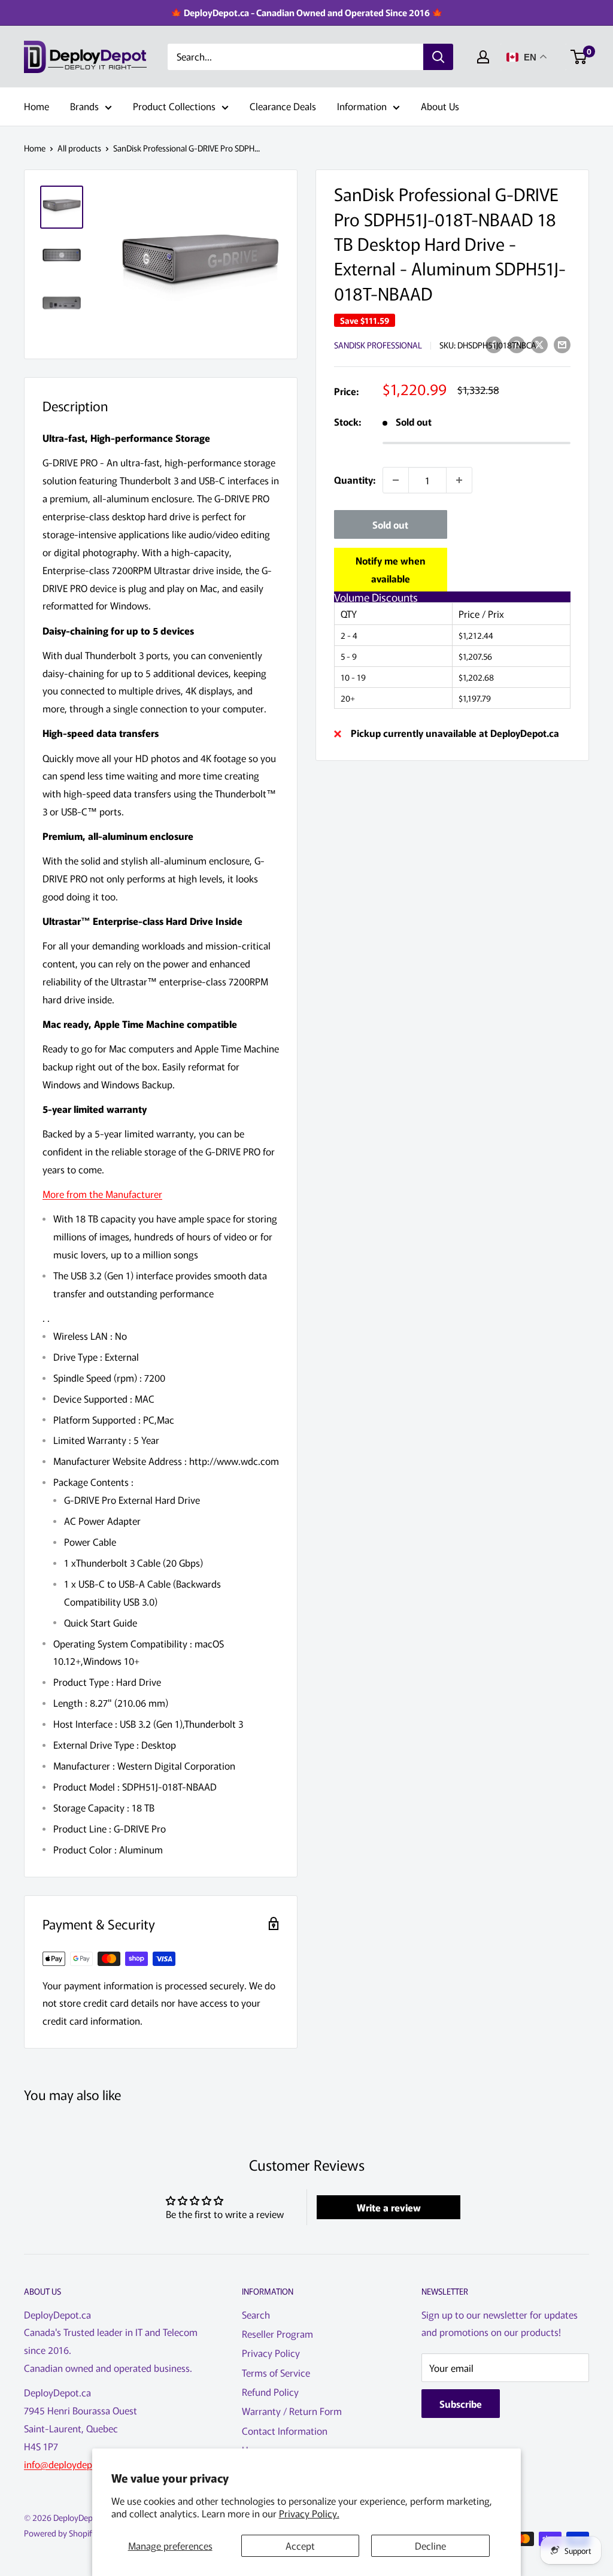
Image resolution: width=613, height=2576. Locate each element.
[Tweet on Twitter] (539, 344)
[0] (579, 57)
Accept (300, 2545)
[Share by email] (562, 344)
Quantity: (355, 480)
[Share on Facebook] (494, 344)
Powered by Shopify (60, 2533)
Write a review (389, 2207)
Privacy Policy (271, 2353)
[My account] (483, 57)
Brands (84, 106)
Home (37, 106)
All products (79, 148)
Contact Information (285, 2431)
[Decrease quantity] (396, 480)
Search (256, 2314)
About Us (440, 106)
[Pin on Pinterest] (517, 344)
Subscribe (461, 2404)
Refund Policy (270, 2392)
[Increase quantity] (459, 480)
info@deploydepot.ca (69, 2464)
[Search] (438, 57)
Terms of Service (276, 2372)
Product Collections (174, 106)
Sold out (390, 524)
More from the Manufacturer (102, 1194)
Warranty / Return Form (292, 2411)
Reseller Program (277, 2334)
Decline (430, 2545)
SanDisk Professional (378, 345)
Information (362, 106)
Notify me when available (391, 569)
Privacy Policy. (309, 2513)
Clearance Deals (283, 106)
